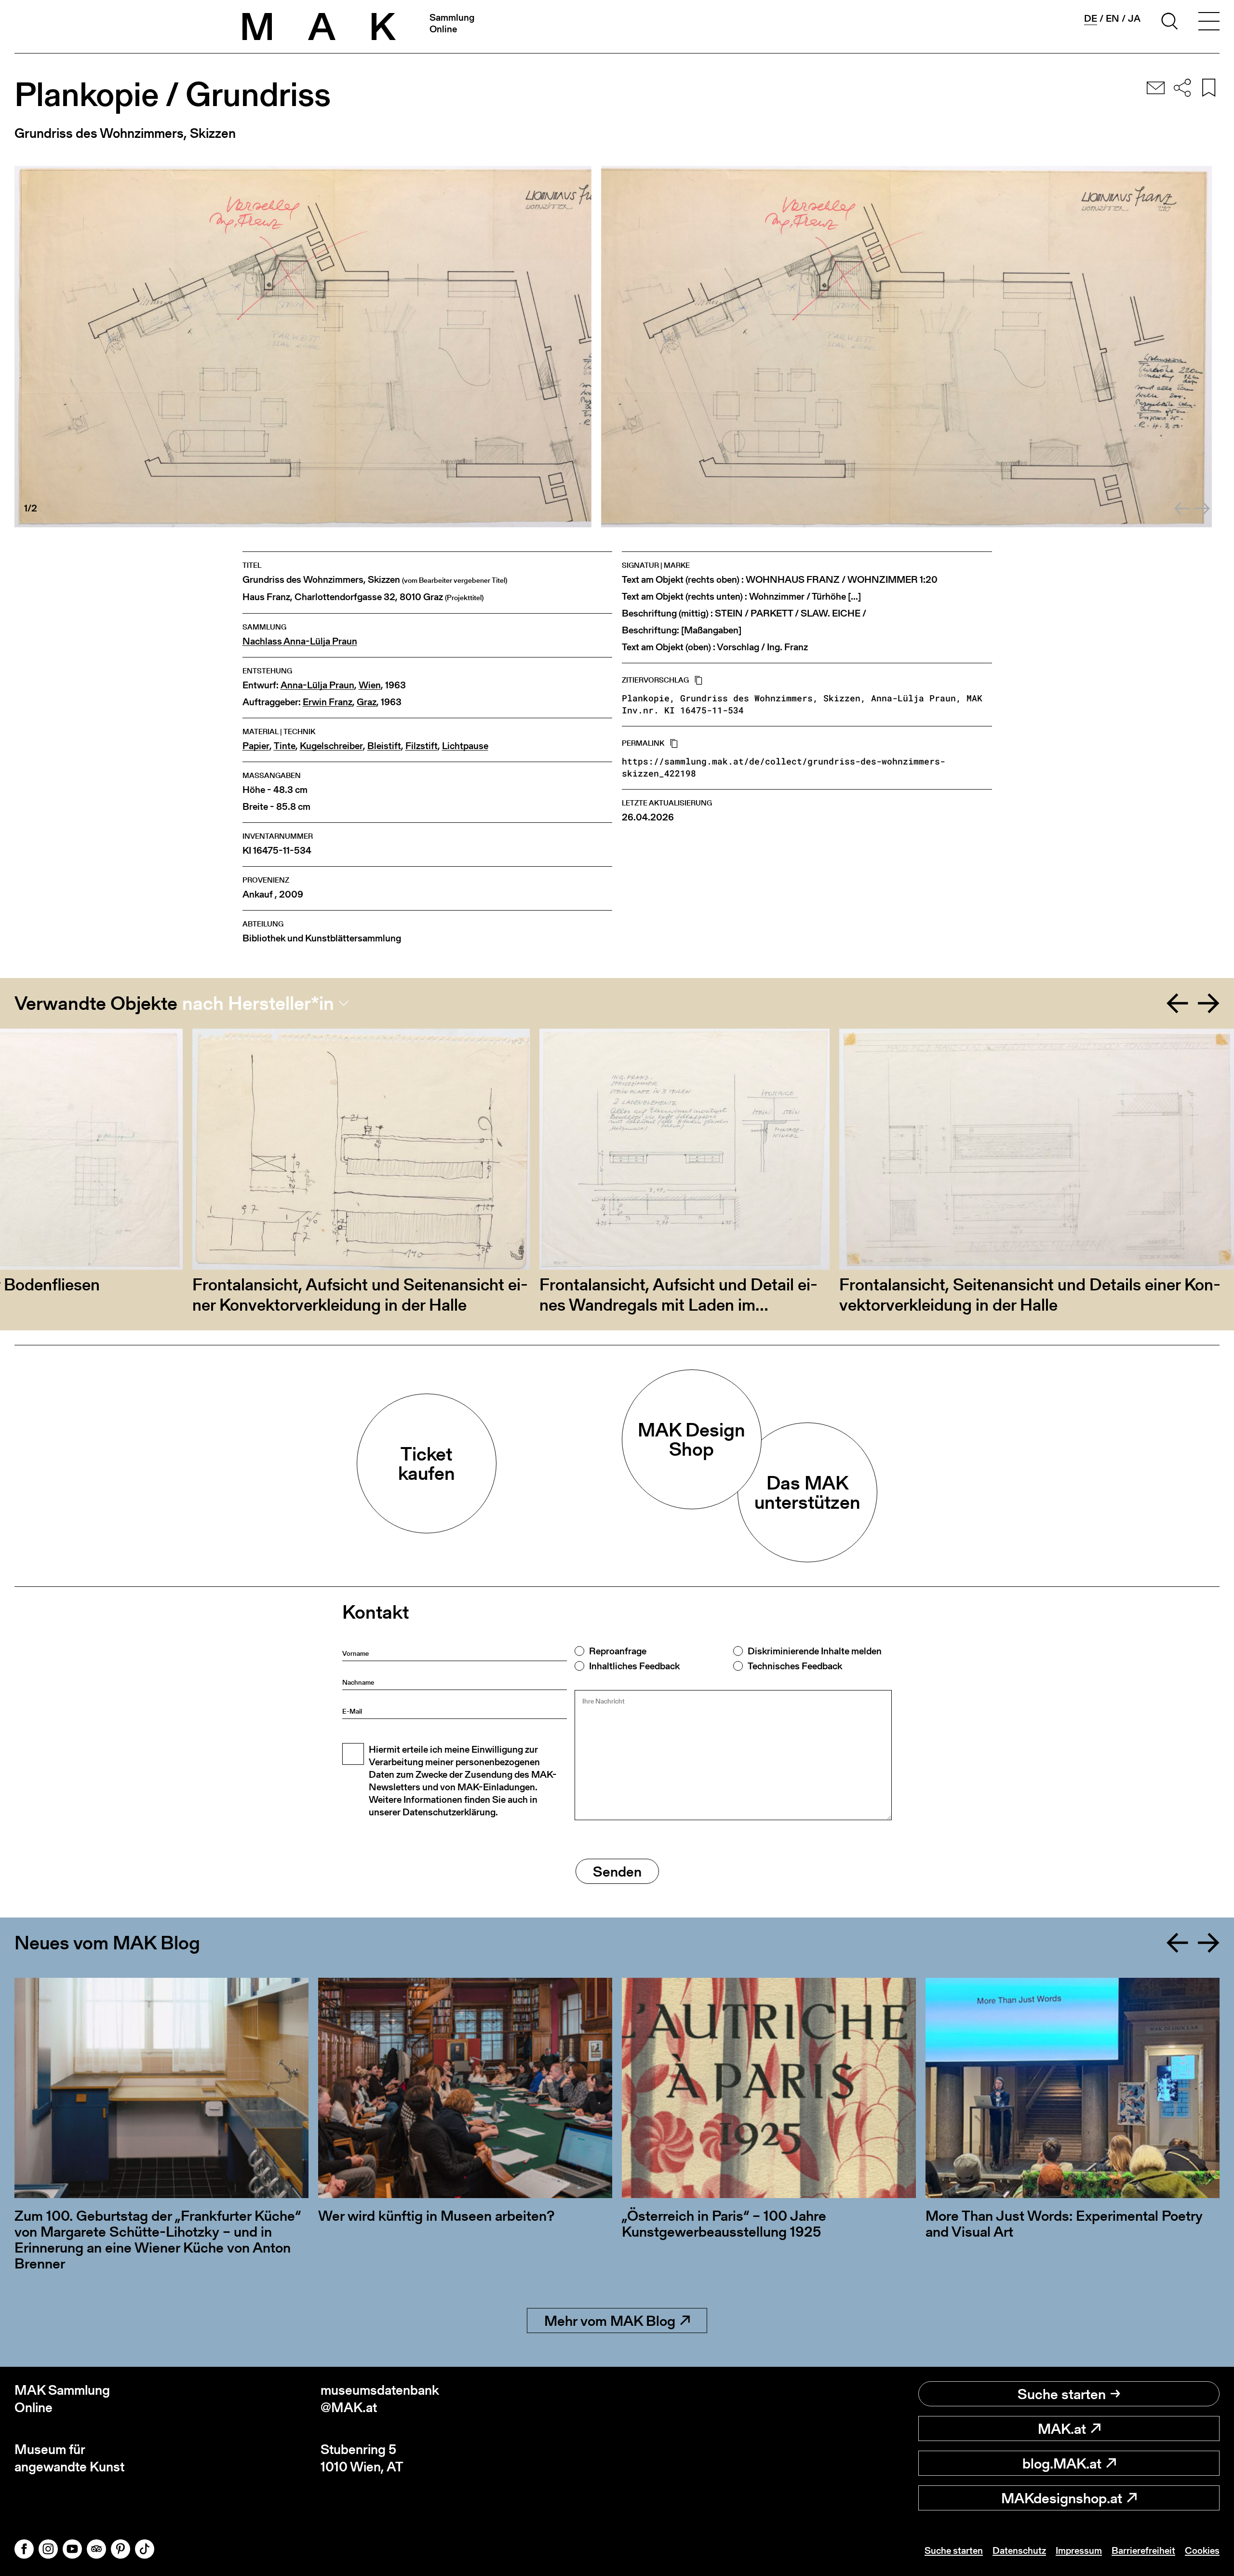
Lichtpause (465, 746)
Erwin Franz (328, 702)
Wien (370, 685)
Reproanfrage (618, 1651)
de (1091, 19)
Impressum (1079, 2550)
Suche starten (1062, 2394)
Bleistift (384, 746)
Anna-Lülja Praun (317, 685)
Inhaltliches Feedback (634, 1666)
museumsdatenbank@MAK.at (380, 2399)
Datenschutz (1019, 2550)
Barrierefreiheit (1143, 2550)
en (1113, 18)
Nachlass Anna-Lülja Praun (300, 641)
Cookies (1202, 2550)
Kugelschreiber (331, 746)
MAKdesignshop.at (1062, 2498)
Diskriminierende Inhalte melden (815, 1651)
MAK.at (1062, 2428)
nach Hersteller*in (258, 1003)
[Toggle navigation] (1209, 23)
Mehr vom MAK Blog (610, 2321)
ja (1134, 18)
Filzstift (422, 746)
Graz (367, 702)
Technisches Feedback (795, 1666)
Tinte (285, 746)
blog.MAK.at (1062, 2463)
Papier (256, 746)
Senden (617, 1871)
